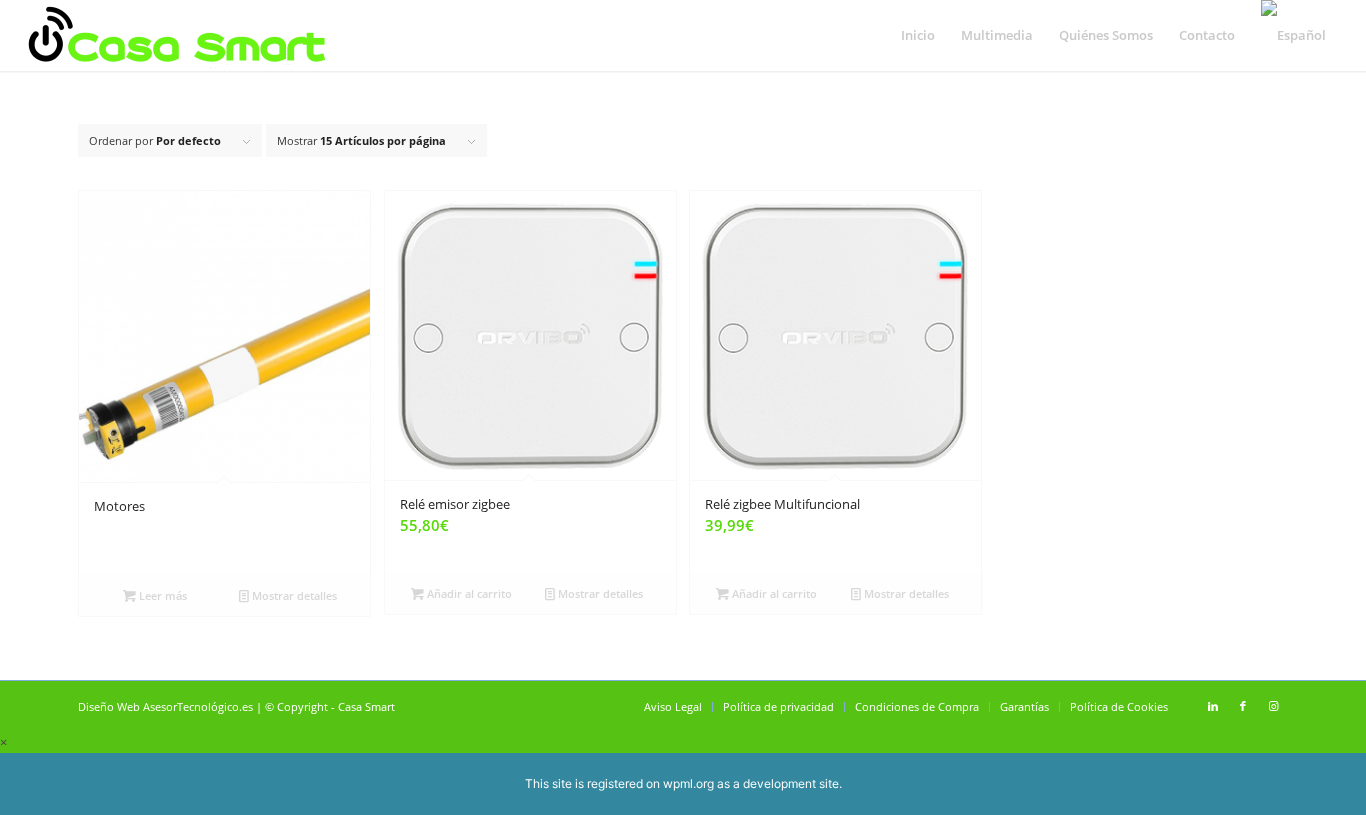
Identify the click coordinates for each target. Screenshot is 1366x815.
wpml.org (688, 783)
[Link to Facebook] (1243, 706)
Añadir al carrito (468, 593)
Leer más (161, 595)
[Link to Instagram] (1273, 706)
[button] (3, 742)
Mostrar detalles (293, 595)
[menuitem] (918, 35)
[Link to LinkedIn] (1213, 706)
